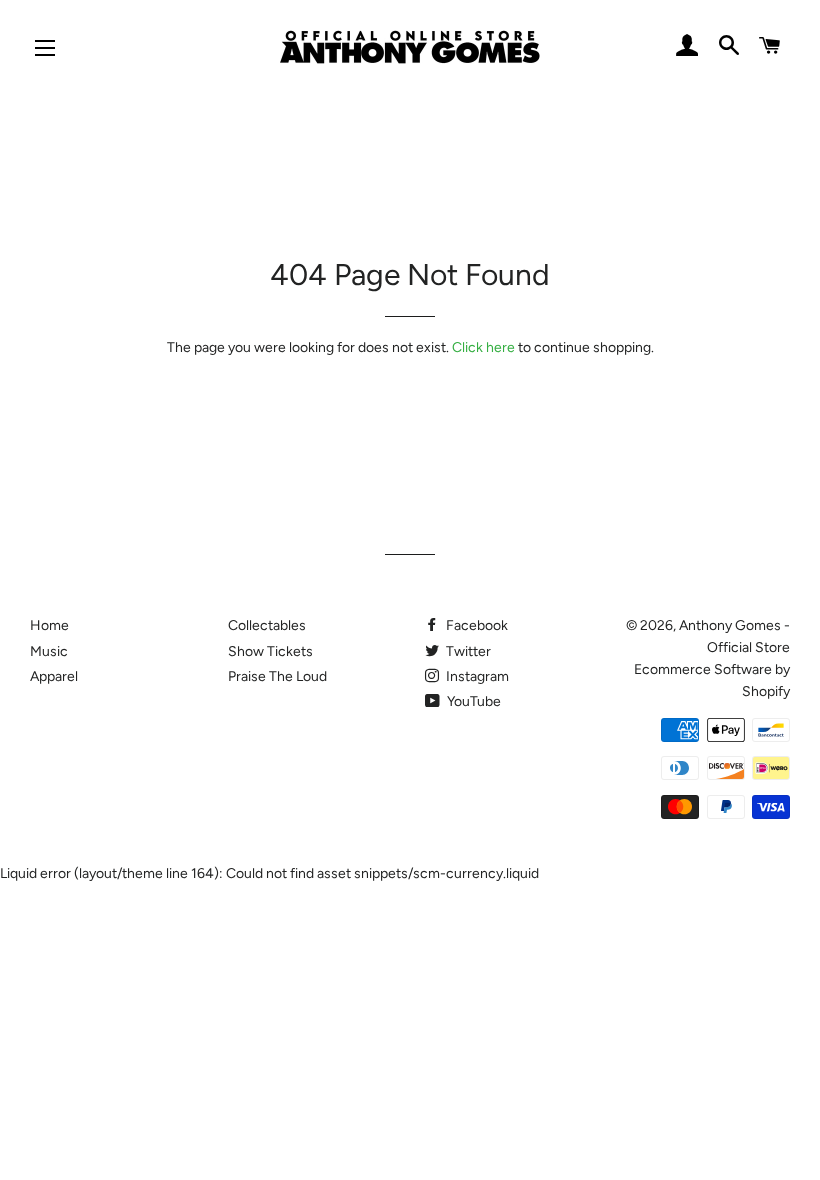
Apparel (54, 676)
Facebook (475, 625)
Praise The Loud (277, 676)
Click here (483, 347)
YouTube (472, 701)
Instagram (476, 676)
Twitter (467, 651)
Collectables (267, 625)
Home (49, 625)
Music (49, 651)
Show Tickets (270, 651)
